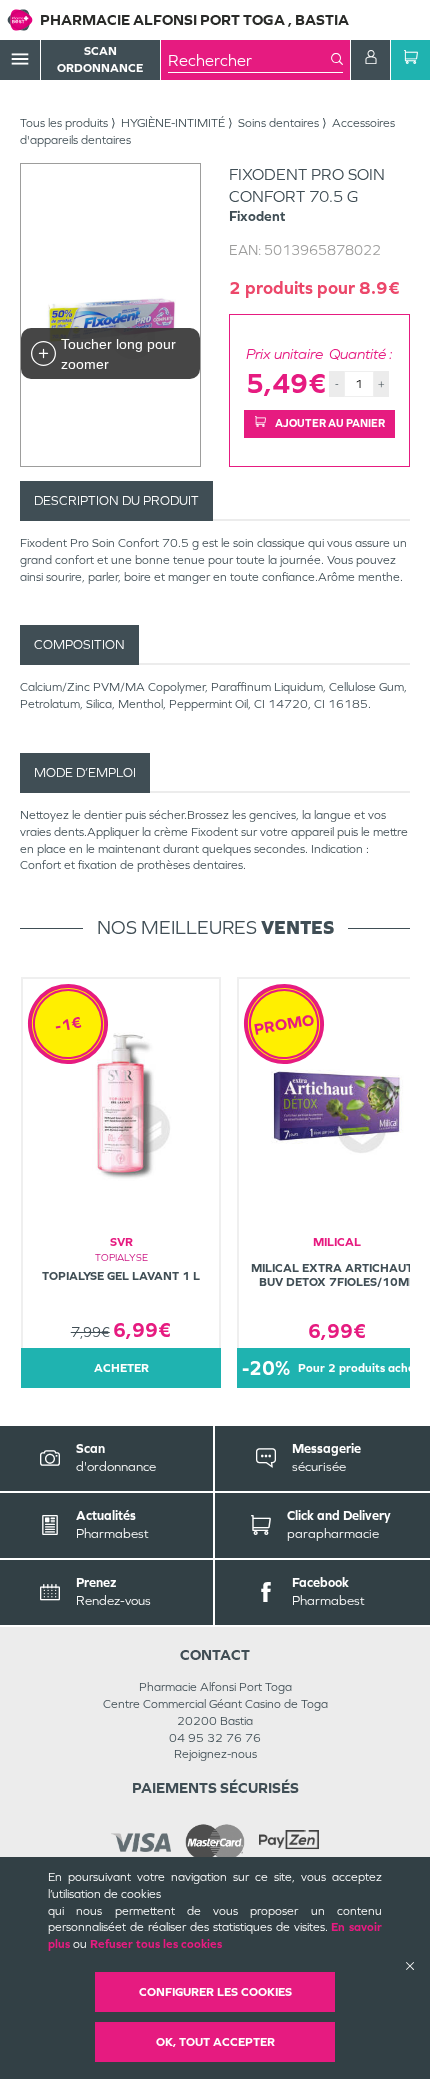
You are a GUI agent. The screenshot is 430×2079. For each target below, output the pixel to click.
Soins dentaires (278, 123)
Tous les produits (64, 123)
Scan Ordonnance (100, 59)
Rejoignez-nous (215, 1754)
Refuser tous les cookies (156, 1944)
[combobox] (249, 60)
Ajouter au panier (329, 423)
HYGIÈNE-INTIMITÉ (173, 123)
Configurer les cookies (215, 1992)
